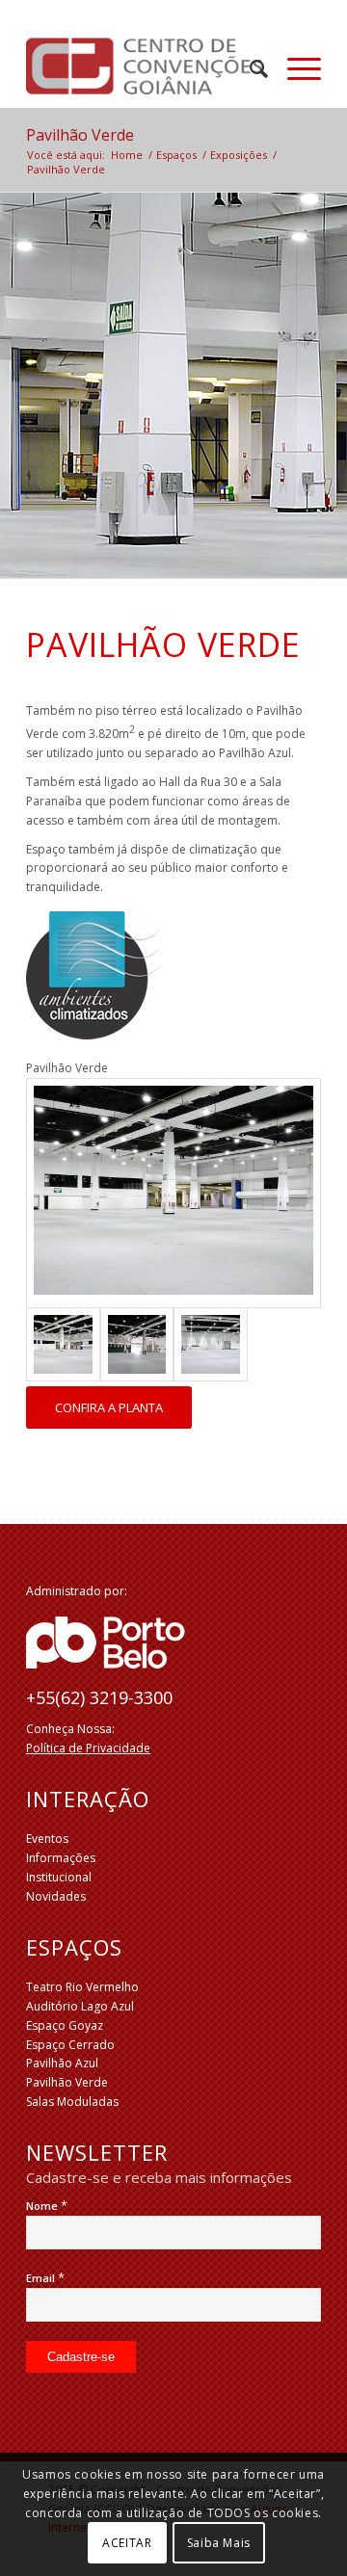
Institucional (59, 1877)
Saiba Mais (219, 2543)
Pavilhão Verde (80, 135)
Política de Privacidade (88, 1748)
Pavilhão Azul (62, 2063)
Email (45, 2278)
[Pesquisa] (249, 68)
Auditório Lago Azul (80, 2006)
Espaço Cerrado (70, 2045)
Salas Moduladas (72, 2102)
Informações (61, 1858)
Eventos (47, 1839)
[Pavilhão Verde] (173, 1193)
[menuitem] (249, 68)
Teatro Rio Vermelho (82, 1987)
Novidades (56, 1896)
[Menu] (294, 68)
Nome (47, 2206)
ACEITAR (127, 2543)
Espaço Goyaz (65, 2025)
